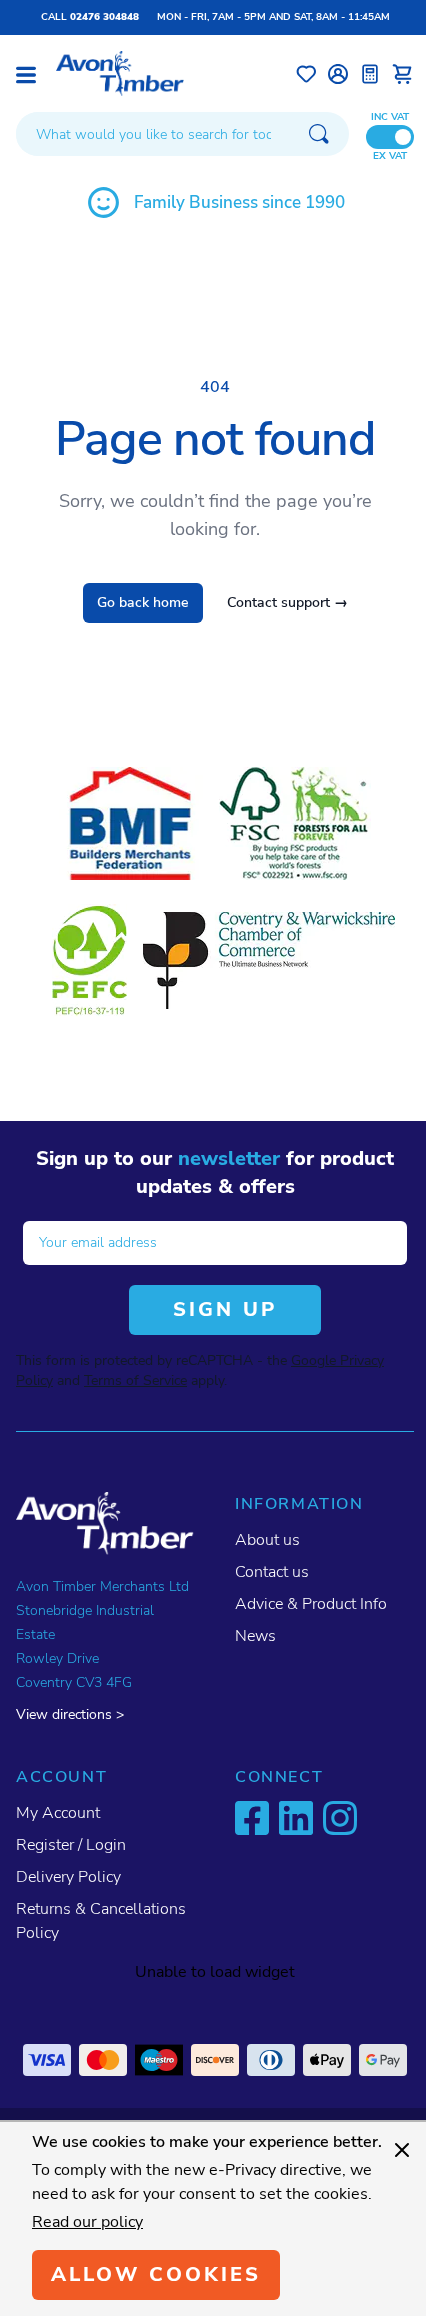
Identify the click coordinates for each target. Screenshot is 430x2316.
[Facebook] (252, 1818)
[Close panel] (402, 2150)
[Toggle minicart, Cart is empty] (402, 74)
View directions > (70, 1714)
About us (267, 1540)
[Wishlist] (306, 74)
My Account (58, 1813)
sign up (225, 1309)
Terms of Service (135, 1380)
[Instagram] (340, 1818)
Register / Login (71, 1845)
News (255, 1636)
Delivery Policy (68, 1877)
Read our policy (87, 2222)
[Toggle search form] (319, 134)
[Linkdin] (296, 1818)
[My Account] (338, 74)
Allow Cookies (156, 2274)
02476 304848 (104, 17)
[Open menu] (26, 75)
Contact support (287, 602)
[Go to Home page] (120, 73)
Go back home (143, 602)
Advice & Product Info (311, 1604)
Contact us (272, 1572)
